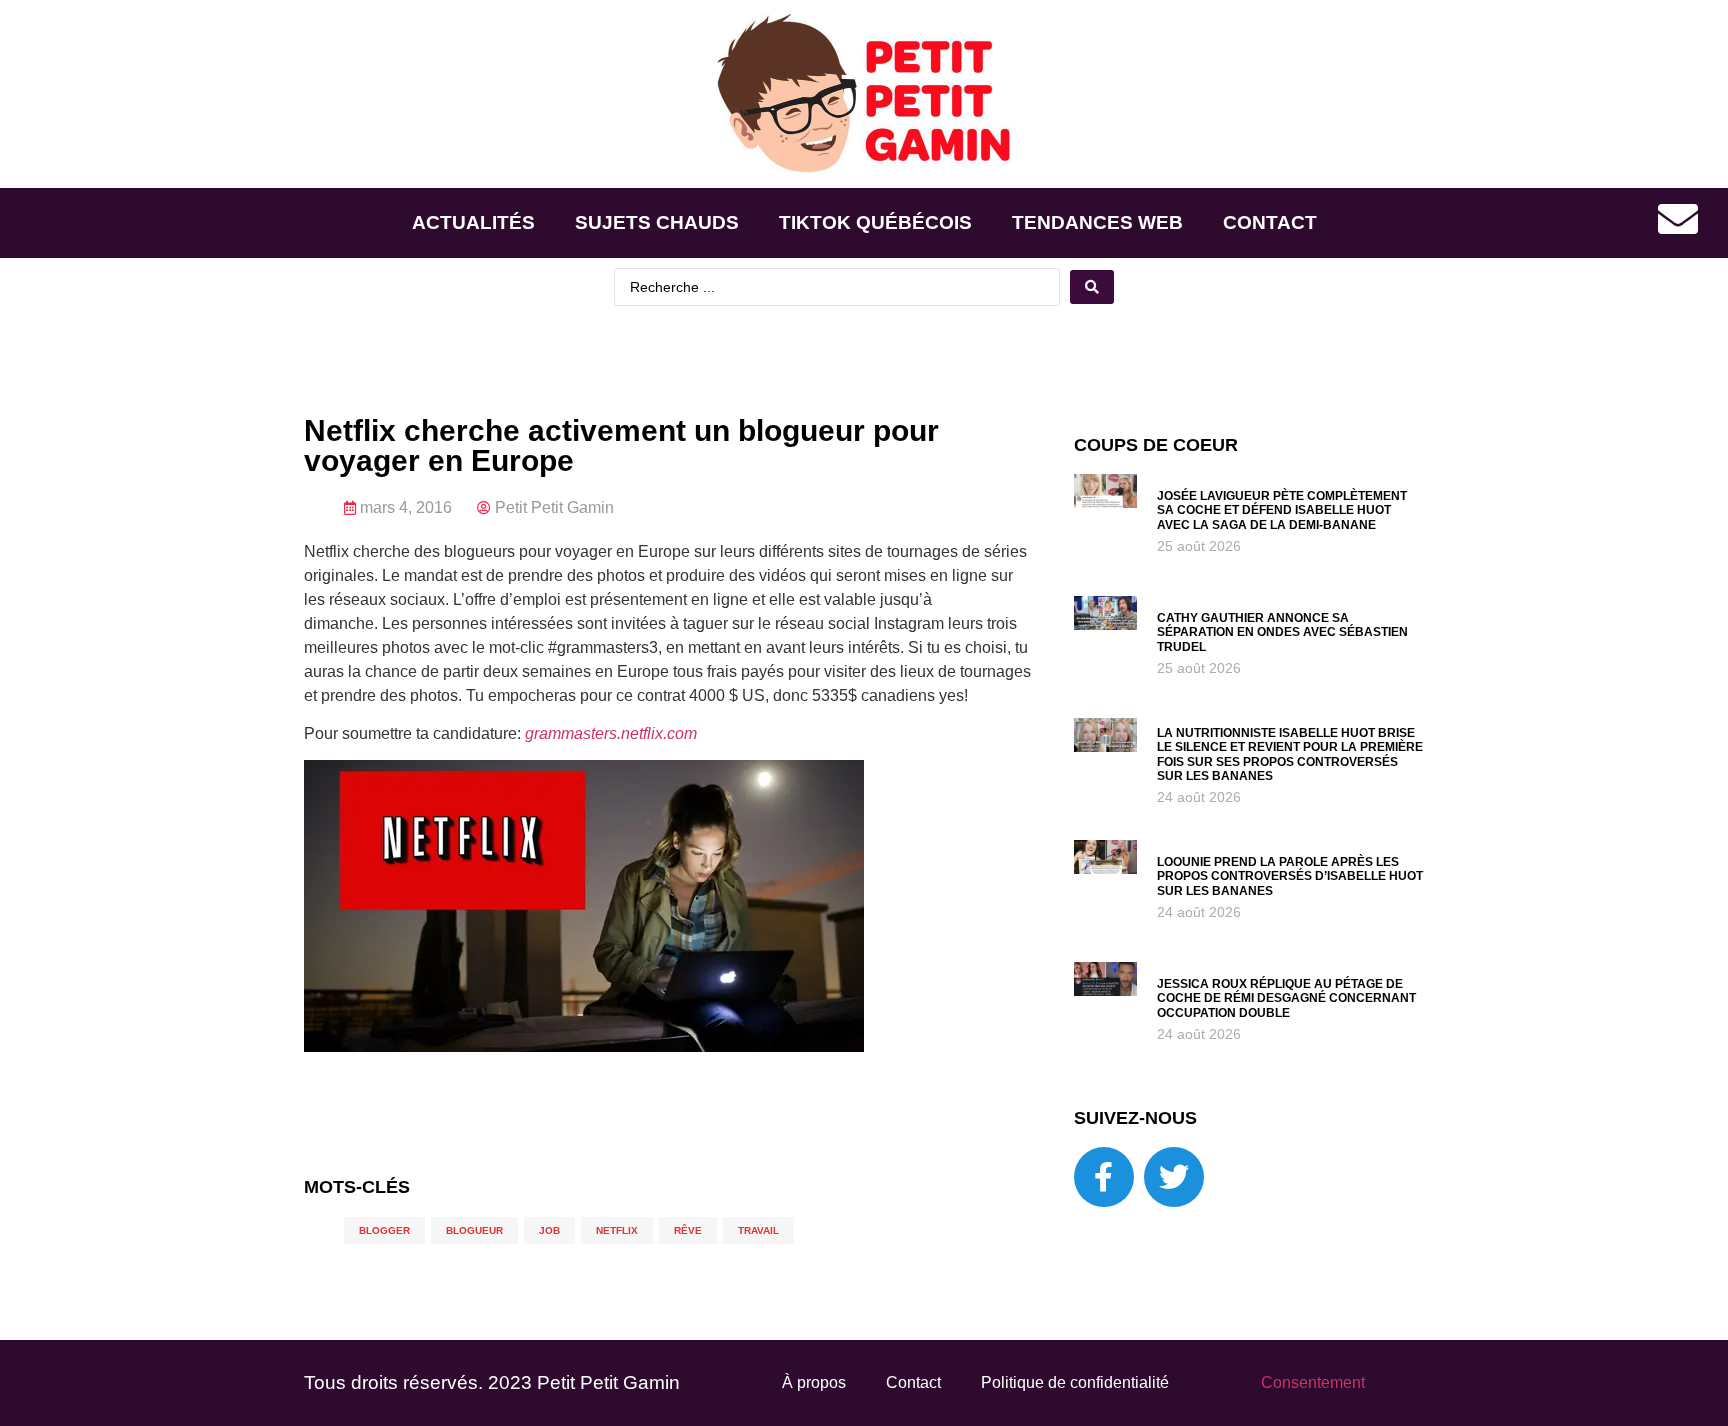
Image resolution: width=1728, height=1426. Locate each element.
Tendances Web (1097, 222)
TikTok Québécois (875, 222)
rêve (688, 1230)
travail (758, 1230)
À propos (814, 1382)
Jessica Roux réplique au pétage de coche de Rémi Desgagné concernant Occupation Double (1286, 998)
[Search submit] (1092, 287)
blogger (384, 1230)
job (549, 1230)
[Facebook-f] (1104, 1177)
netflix (617, 1230)
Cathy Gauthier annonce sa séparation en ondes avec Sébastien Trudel (1282, 632)
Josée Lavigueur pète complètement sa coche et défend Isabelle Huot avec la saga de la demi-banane (1282, 510)
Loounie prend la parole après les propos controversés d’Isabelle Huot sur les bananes (1290, 876)
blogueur (474, 1230)
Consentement (1313, 1382)
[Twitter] (1174, 1177)
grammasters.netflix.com (611, 733)
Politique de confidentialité (1075, 1382)
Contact (1270, 222)
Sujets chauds (657, 222)
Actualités (473, 222)
